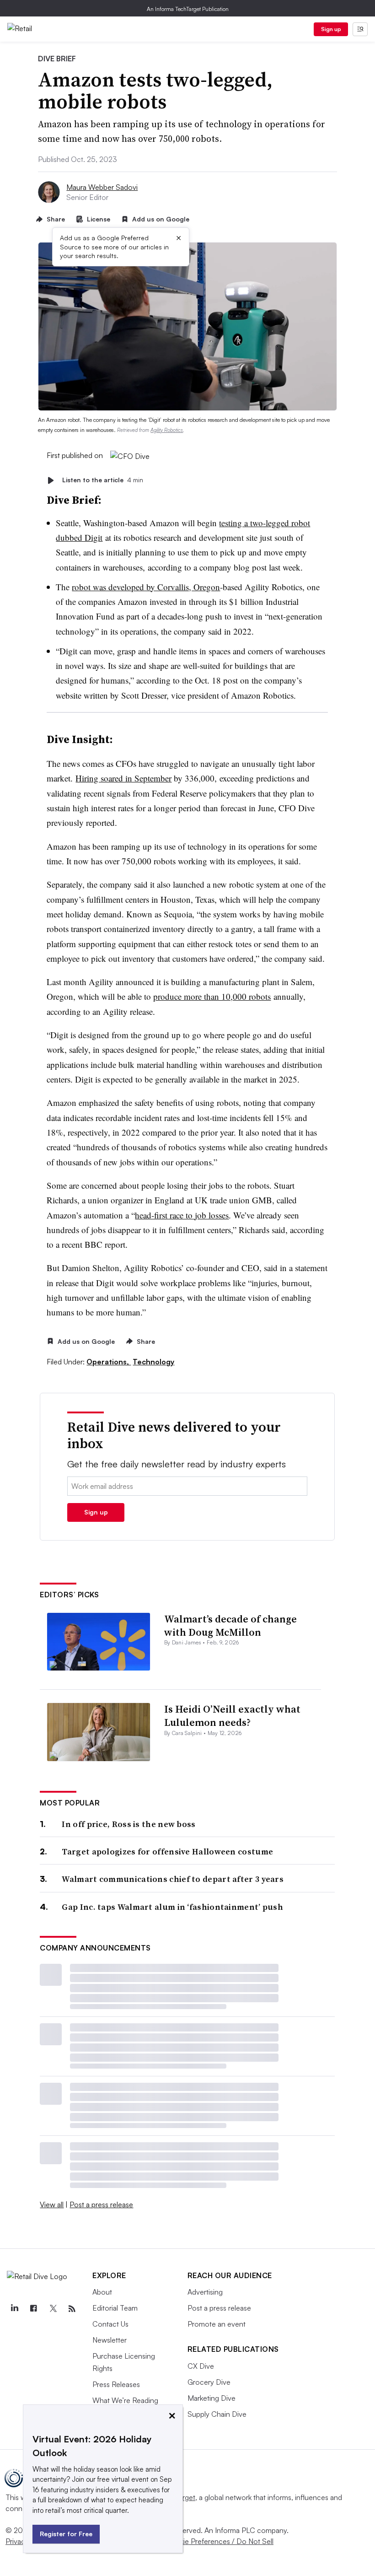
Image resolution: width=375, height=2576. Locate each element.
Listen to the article (103, 480)
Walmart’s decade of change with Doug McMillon (230, 1625)
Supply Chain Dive (217, 2414)
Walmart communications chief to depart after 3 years (173, 1879)
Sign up (331, 29)
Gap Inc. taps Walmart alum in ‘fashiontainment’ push (172, 1907)
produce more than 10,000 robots (212, 996)
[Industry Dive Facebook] (33, 2309)
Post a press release (101, 2204)
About (102, 2292)
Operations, (109, 1362)
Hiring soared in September (123, 778)
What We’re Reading (125, 2400)
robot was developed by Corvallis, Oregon (146, 587)
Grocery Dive (209, 2382)
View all (52, 2204)
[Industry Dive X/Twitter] (53, 2309)
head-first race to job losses (182, 1215)
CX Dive (201, 2366)
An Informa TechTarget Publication (188, 9)
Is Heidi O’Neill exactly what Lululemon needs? (232, 1716)
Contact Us (110, 2324)
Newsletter (110, 2340)
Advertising (205, 2292)
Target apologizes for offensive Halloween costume (167, 1851)
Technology (153, 1362)
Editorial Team (115, 2308)
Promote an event (217, 2324)
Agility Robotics (167, 430)
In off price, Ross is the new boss (129, 1824)
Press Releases (116, 2384)
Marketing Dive (212, 2398)
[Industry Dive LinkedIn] (14, 2309)
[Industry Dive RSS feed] (72, 2309)
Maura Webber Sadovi (102, 187)
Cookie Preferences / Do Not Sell (220, 2541)
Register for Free (66, 2534)
